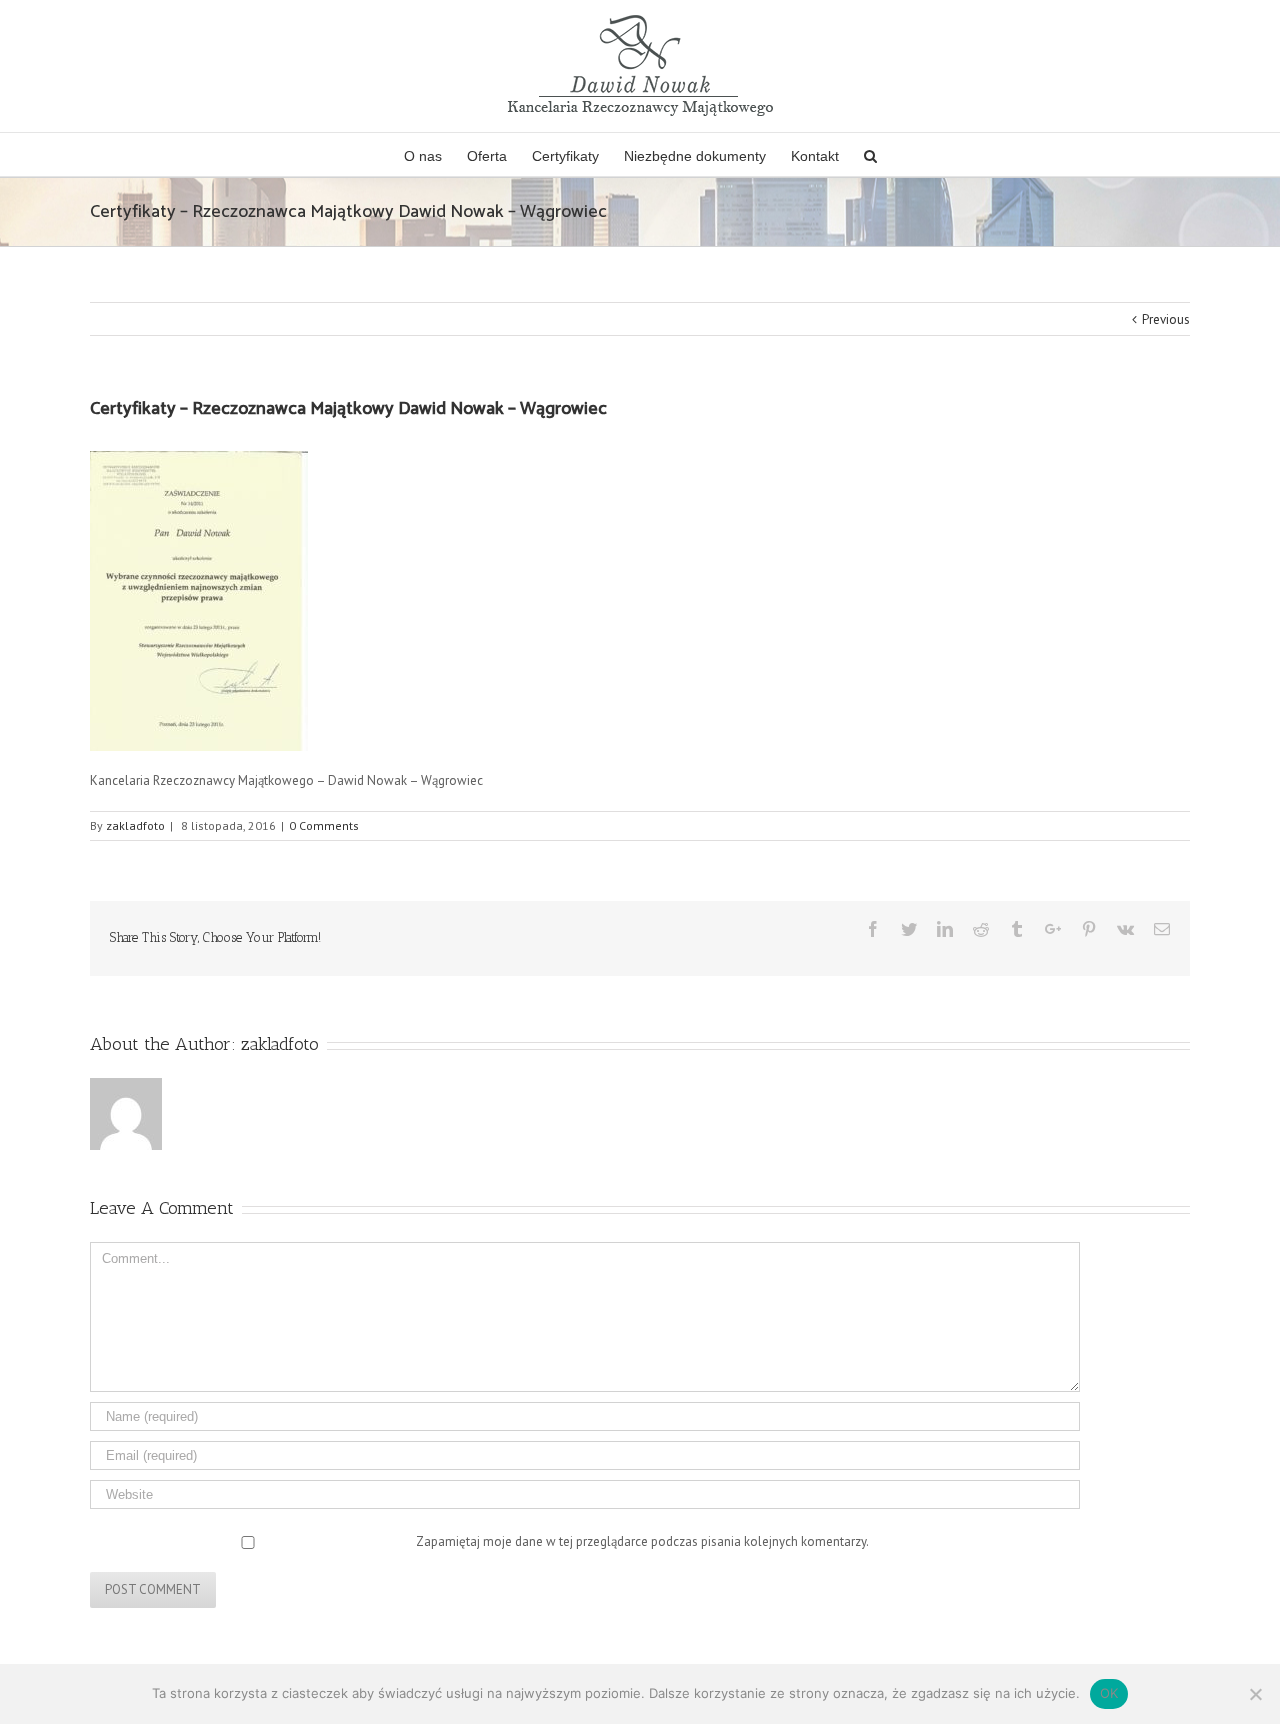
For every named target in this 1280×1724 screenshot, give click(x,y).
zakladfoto (135, 825)
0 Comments (324, 825)
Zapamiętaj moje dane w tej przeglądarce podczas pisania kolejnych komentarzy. (642, 1541)
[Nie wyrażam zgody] (1255, 1694)
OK (1109, 1693)
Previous (1166, 319)
